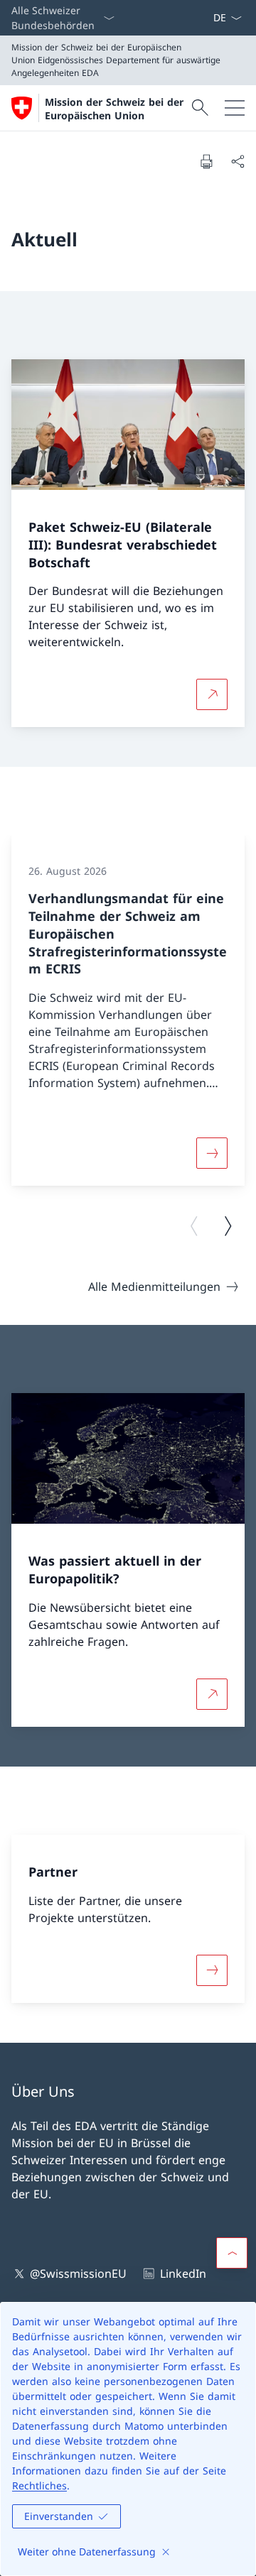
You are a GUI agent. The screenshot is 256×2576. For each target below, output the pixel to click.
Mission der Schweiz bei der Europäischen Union (114, 109)
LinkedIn (183, 2274)
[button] (232, 2253)
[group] (128, 1010)
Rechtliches (39, 2485)
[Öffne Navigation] (235, 108)
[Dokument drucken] (206, 161)
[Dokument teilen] (238, 161)
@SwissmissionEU (78, 2274)
